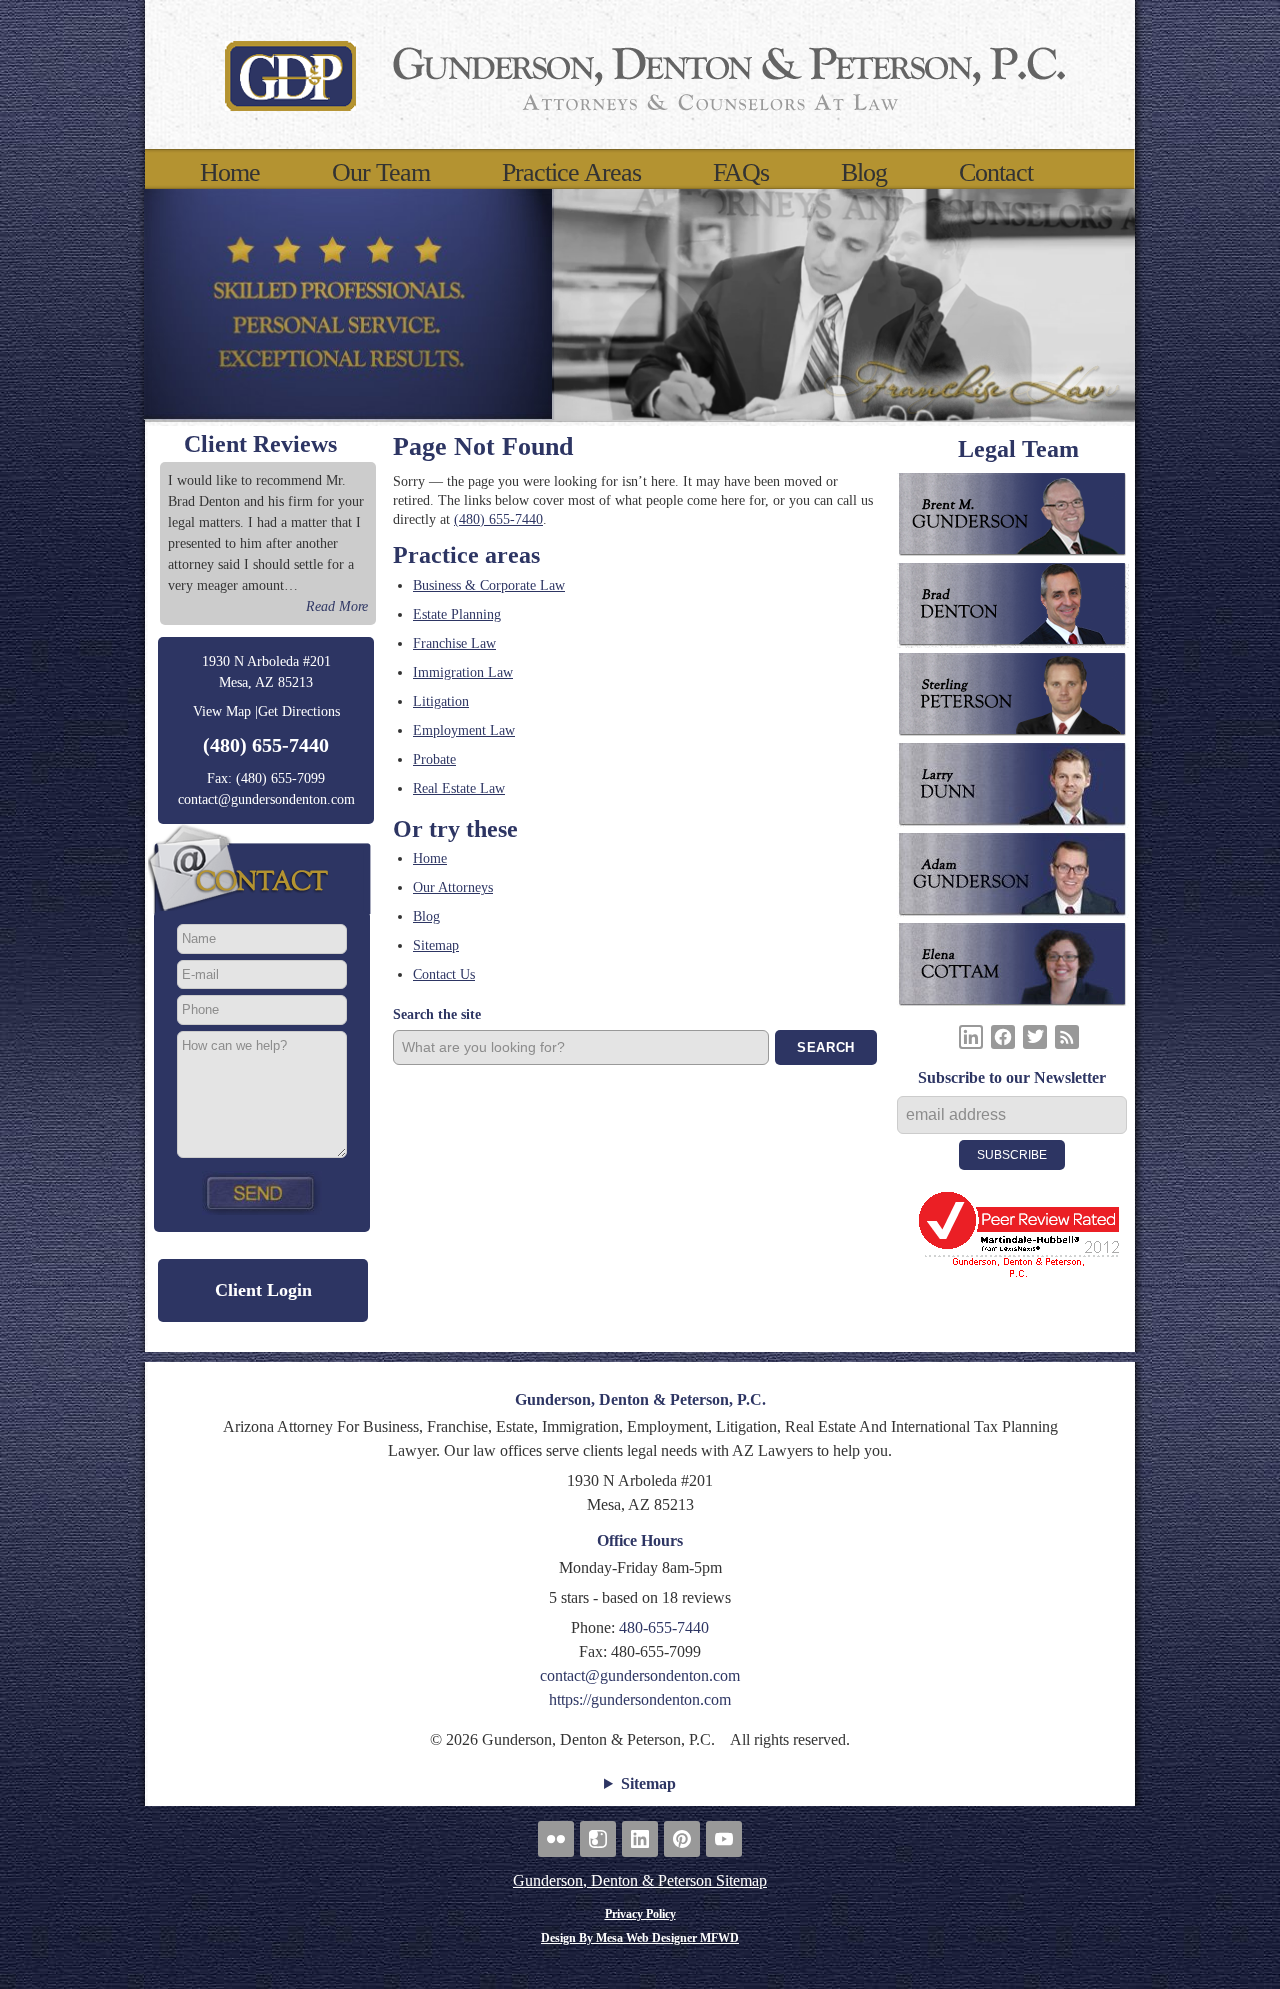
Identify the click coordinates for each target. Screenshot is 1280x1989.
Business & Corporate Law (489, 585)
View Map (222, 711)
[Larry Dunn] (1018, 788)
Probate (434, 759)
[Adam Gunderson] (1018, 878)
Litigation (441, 701)
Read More (337, 606)
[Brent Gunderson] (1018, 518)
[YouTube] (724, 1839)
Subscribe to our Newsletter (1012, 1077)
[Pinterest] (682, 1839)
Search (826, 1047)
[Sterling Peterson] (1018, 698)
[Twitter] (1035, 1037)
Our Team (381, 173)
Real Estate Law (459, 788)
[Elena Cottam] (1018, 968)
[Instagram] (598, 1839)
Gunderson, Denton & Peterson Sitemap (640, 1880)
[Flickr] (556, 1839)
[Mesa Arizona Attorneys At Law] (640, 74)
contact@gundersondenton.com (266, 799)
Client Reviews (260, 444)
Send (262, 1193)
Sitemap (436, 945)
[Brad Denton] (1018, 608)
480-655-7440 (664, 1627)
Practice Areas (571, 173)
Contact (996, 173)
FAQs (741, 173)
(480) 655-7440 (266, 745)
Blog (864, 173)
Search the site (437, 1014)
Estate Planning (457, 614)
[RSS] (1067, 1037)
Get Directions (299, 711)
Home (230, 173)
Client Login (263, 1290)
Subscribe (1012, 1155)
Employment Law (464, 730)
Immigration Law (463, 672)
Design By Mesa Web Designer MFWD (640, 1938)
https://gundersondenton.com (640, 1699)
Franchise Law (454, 643)
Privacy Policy (640, 1914)
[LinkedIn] (971, 1037)
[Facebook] (1003, 1037)
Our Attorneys (453, 887)
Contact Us (444, 974)
